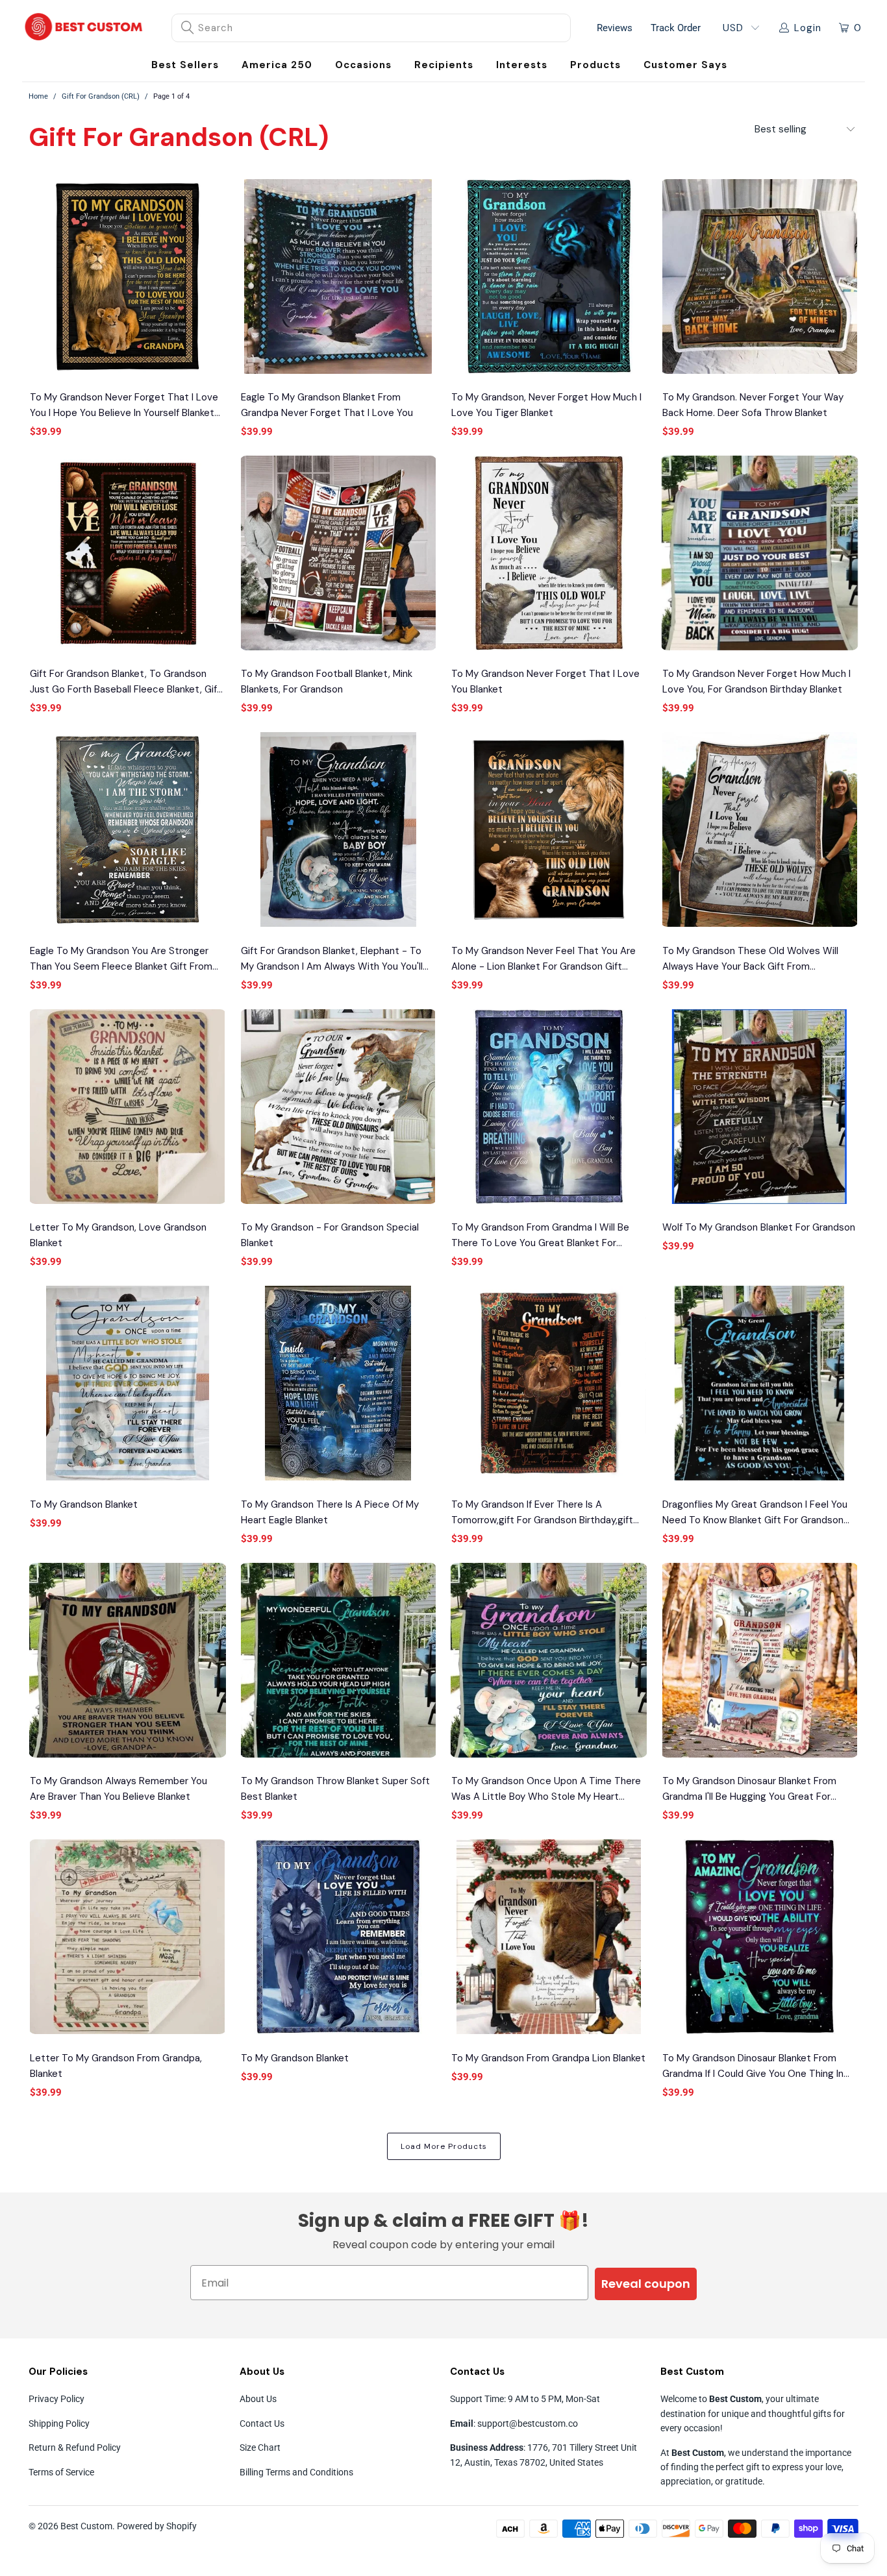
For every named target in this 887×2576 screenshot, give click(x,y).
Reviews (615, 28)
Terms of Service (61, 2472)
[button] (363, 65)
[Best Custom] (84, 28)
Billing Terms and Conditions (296, 2472)
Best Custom (86, 2526)
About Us (258, 2399)
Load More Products (444, 2146)
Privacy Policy (56, 2399)
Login (807, 28)
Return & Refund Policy (75, 2447)
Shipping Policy (59, 2423)
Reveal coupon (646, 2284)
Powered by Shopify (157, 2526)
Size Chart (260, 2447)
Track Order (676, 28)
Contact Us (262, 2423)
